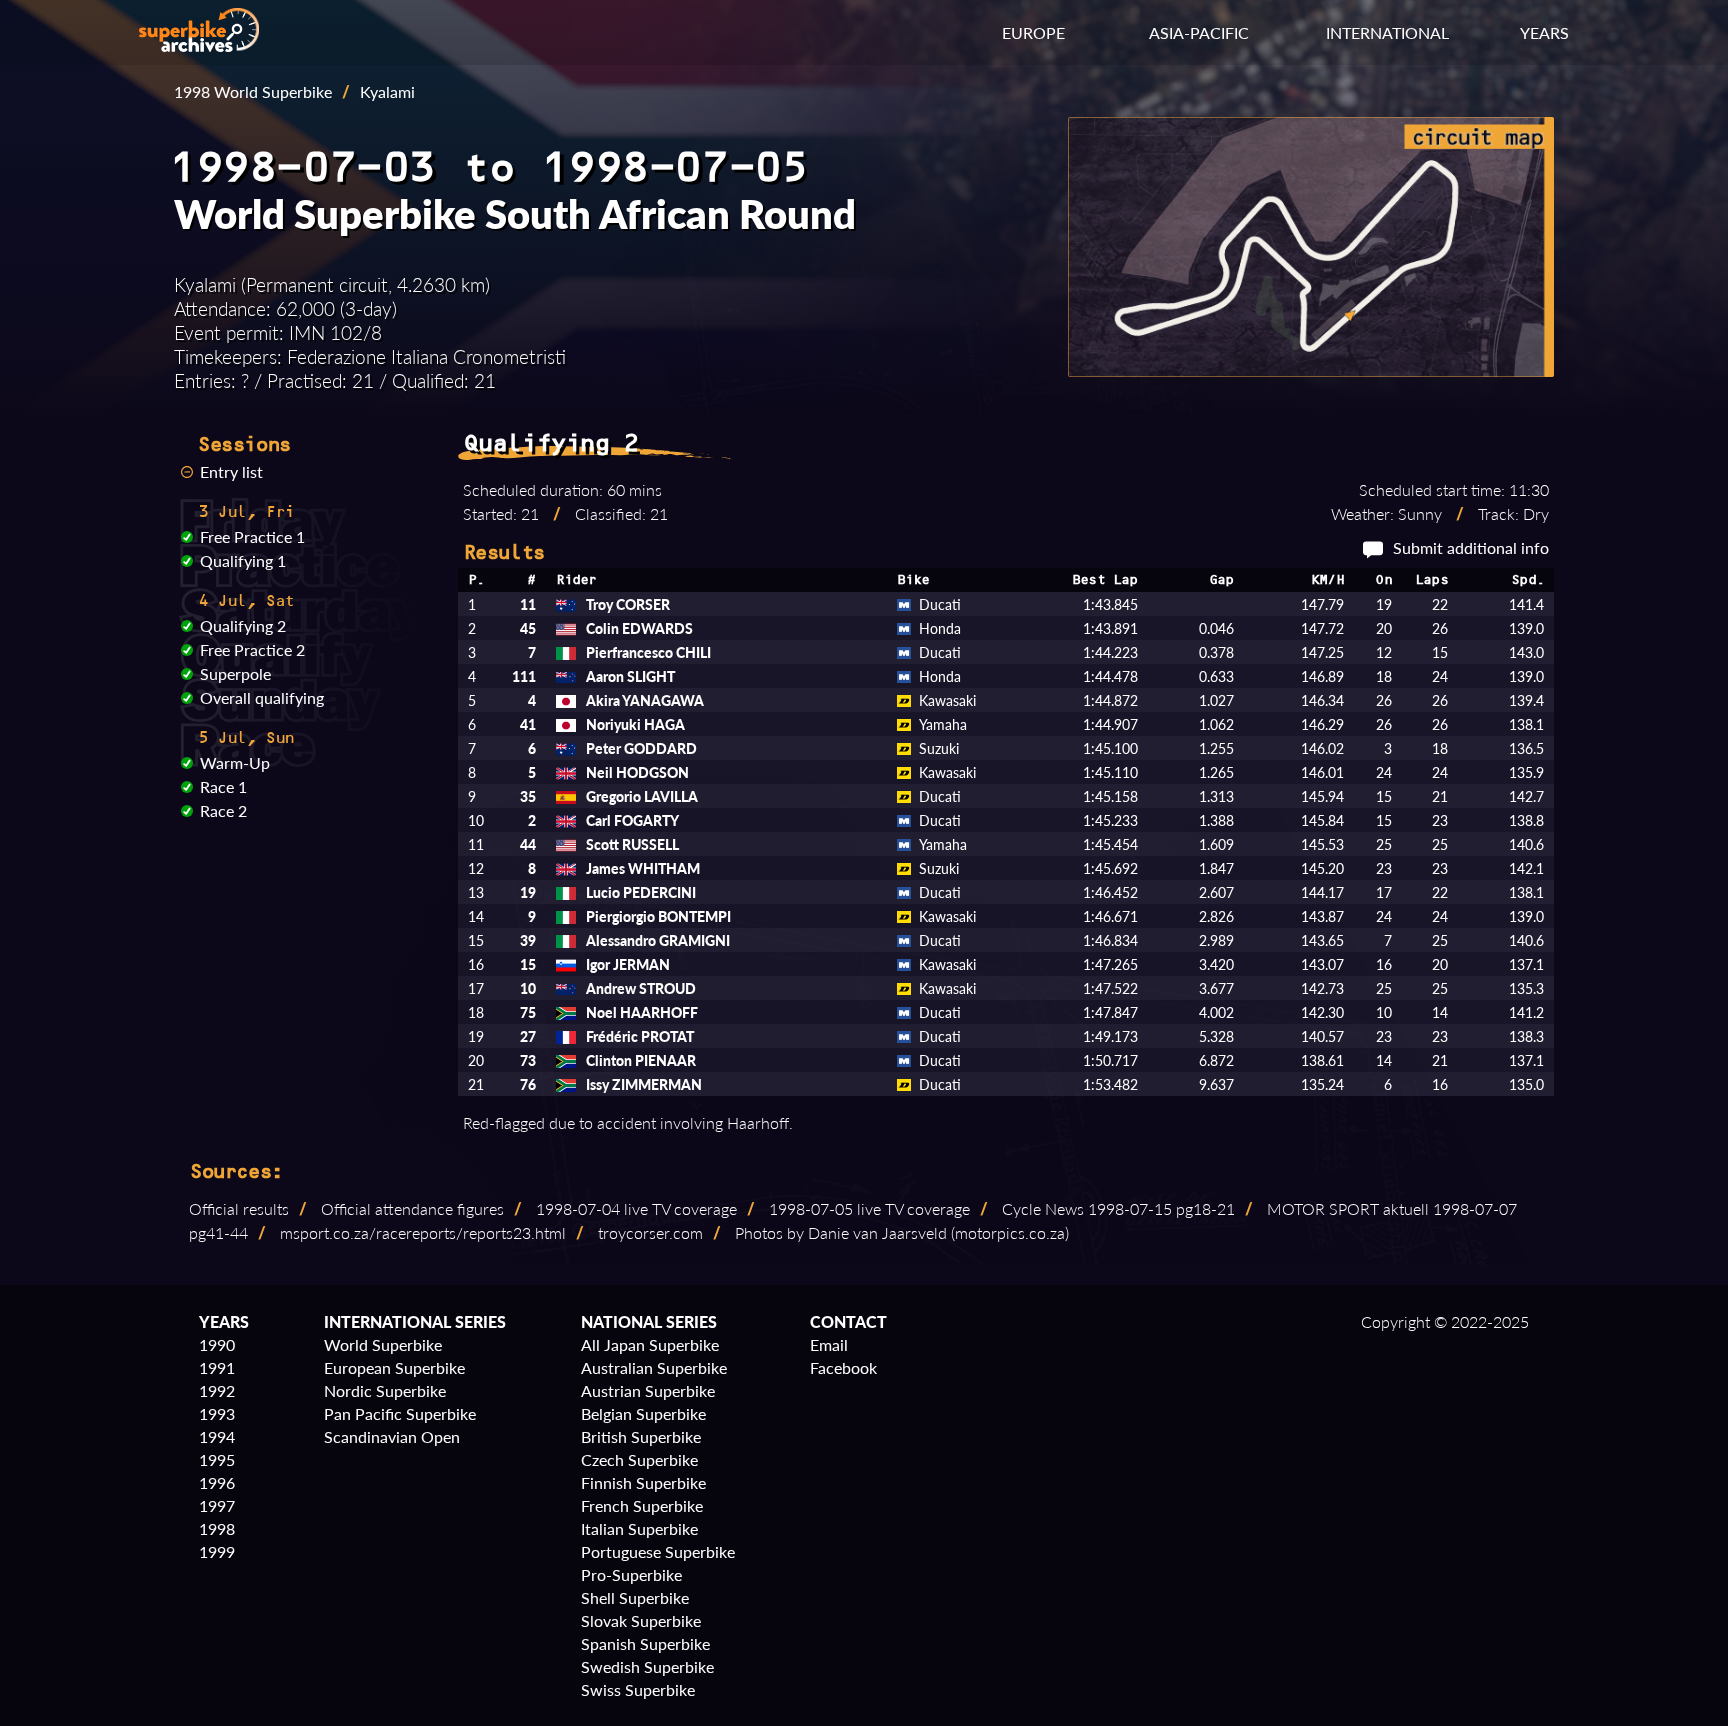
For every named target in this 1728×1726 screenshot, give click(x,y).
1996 (217, 1482)
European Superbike (394, 1367)
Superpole (235, 673)
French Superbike (642, 1505)
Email (829, 1344)
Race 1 (223, 786)
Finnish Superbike (643, 1482)
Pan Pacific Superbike (400, 1413)
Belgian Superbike (643, 1413)
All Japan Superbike (650, 1344)
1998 (217, 1528)
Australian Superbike (654, 1367)
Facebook (843, 1367)
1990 (217, 1344)
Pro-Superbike (631, 1574)
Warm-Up (235, 762)
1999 (217, 1551)
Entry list (231, 471)
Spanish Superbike (645, 1643)
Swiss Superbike (638, 1689)
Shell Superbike (635, 1597)
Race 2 (223, 810)
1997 (217, 1505)
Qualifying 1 (243, 560)
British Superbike (641, 1436)
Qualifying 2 (243, 625)
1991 (217, 1367)
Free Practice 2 (252, 649)
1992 (217, 1390)
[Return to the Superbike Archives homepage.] (199, 45)
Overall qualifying (262, 697)
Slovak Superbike (641, 1620)
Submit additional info (1471, 547)
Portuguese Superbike (658, 1551)
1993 (217, 1413)
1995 (217, 1459)
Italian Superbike (639, 1528)
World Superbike (383, 1344)
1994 (217, 1436)
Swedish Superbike (647, 1666)
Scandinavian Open (392, 1436)
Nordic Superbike (385, 1390)
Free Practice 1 (252, 536)
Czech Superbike (639, 1459)
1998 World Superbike (253, 91)
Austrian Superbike (648, 1390)
